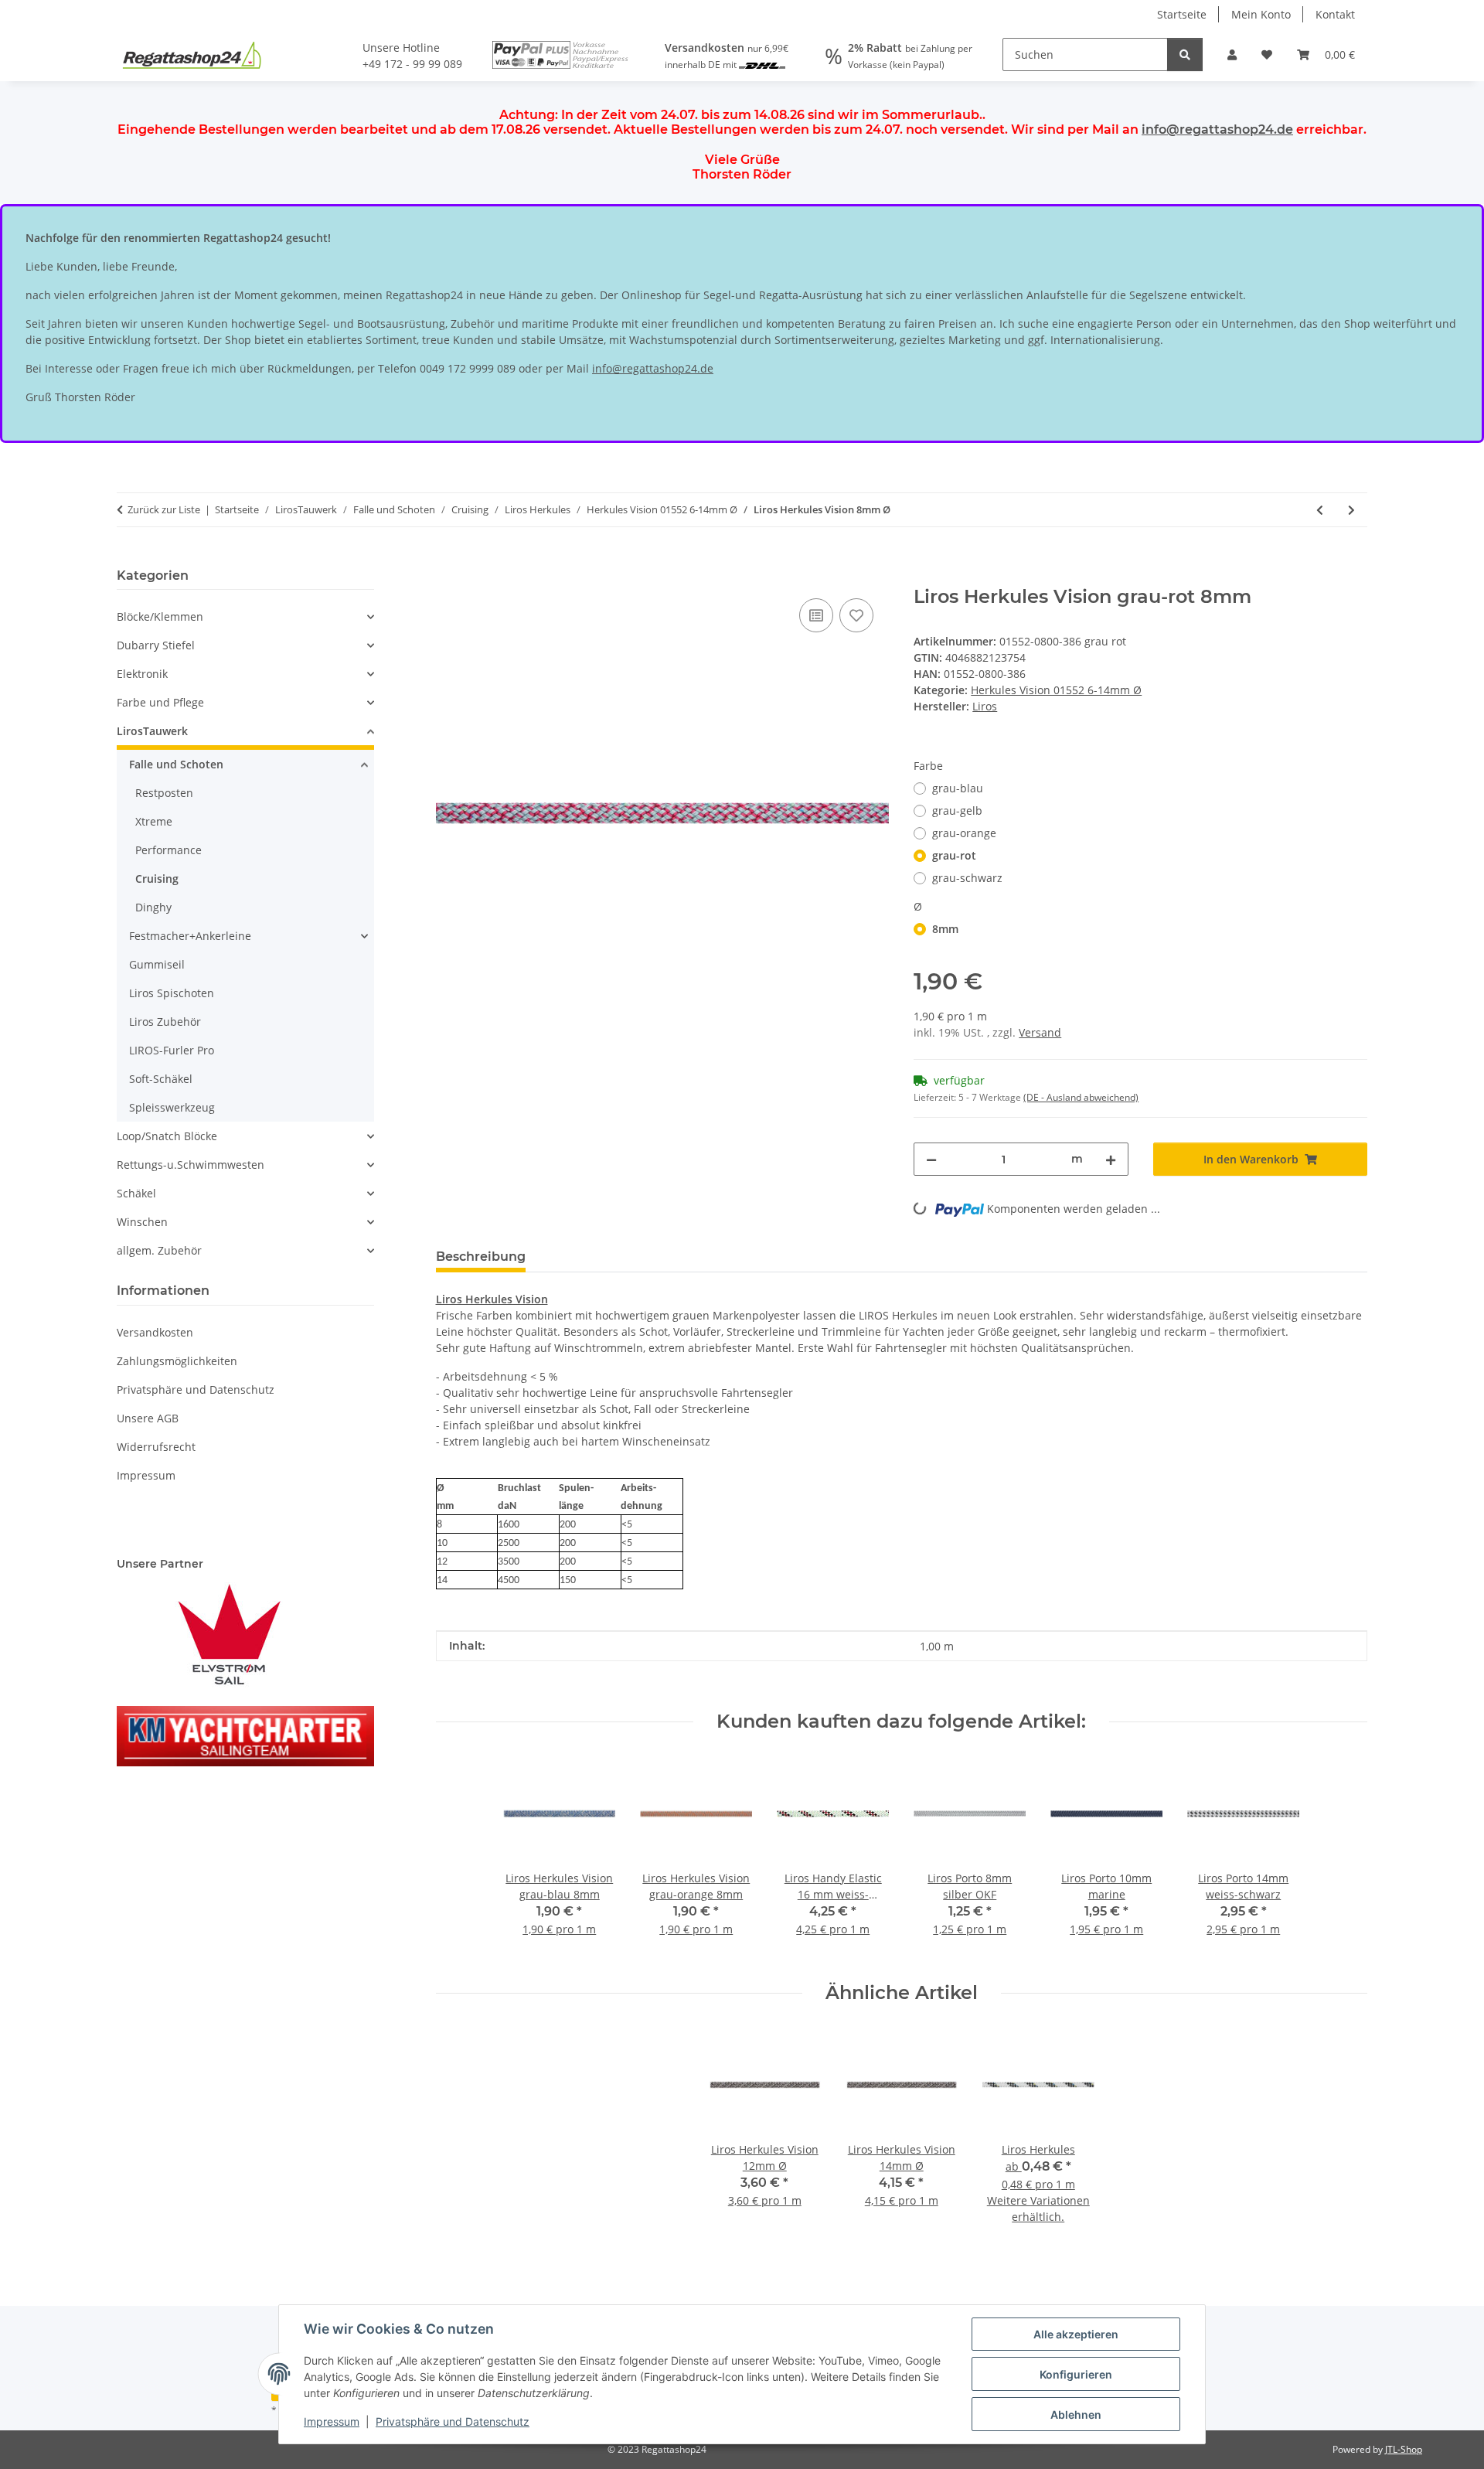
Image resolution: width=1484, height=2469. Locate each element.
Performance (168, 850)
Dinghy (153, 907)
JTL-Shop (1404, 2449)
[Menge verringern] (931, 1159)
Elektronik (142, 674)
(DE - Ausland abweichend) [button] (1081, 1097)
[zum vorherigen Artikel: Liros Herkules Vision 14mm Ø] (1320, 510)
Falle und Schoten (176, 764)
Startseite (1182, 14)
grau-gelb (957, 811)
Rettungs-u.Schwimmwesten (191, 1165)
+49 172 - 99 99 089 (412, 64)
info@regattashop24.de (1217, 129)
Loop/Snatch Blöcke (167, 1136)
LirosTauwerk (152, 731)
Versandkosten (155, 1332)
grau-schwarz (967, 878)
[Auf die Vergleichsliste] (816, 615)
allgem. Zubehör (159, 1250)
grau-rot (954, 855)
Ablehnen (1076, 2415)
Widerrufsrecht (156, 1447)
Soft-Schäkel (161, 1079)
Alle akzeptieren (1076, 2334)
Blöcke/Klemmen (160, 616)
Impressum (332, 2421)
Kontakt (1335, 14)
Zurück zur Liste (164, 509)
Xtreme (154, 821)
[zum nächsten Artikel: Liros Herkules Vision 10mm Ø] (1351, 510)
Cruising (157, 879)
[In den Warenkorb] (448, 577)
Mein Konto (1261, 14)
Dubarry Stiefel (156, 645)
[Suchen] (1185, 54)
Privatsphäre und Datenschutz (453, 2421)
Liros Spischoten (172, 993)
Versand (1040, 1032)
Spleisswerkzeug (172, 1107)
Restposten (164, 793)
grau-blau (958, 788)
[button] (1232, 54)
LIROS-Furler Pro (172, 1050)
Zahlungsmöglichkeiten (177, 1361)
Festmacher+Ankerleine (190, 936)
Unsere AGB (148, 1418)
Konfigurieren (1076, 2374)
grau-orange (964, 833)
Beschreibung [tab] (481, 1257)
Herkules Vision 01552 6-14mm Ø (1056, 690)
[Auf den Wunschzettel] (856, 615)
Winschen (142, 1222)
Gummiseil (157, 964)
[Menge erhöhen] (1111, 1159)
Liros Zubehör (165, 1022)
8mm (945, 929)
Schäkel (136, 1193)
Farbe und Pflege (160, 702)
